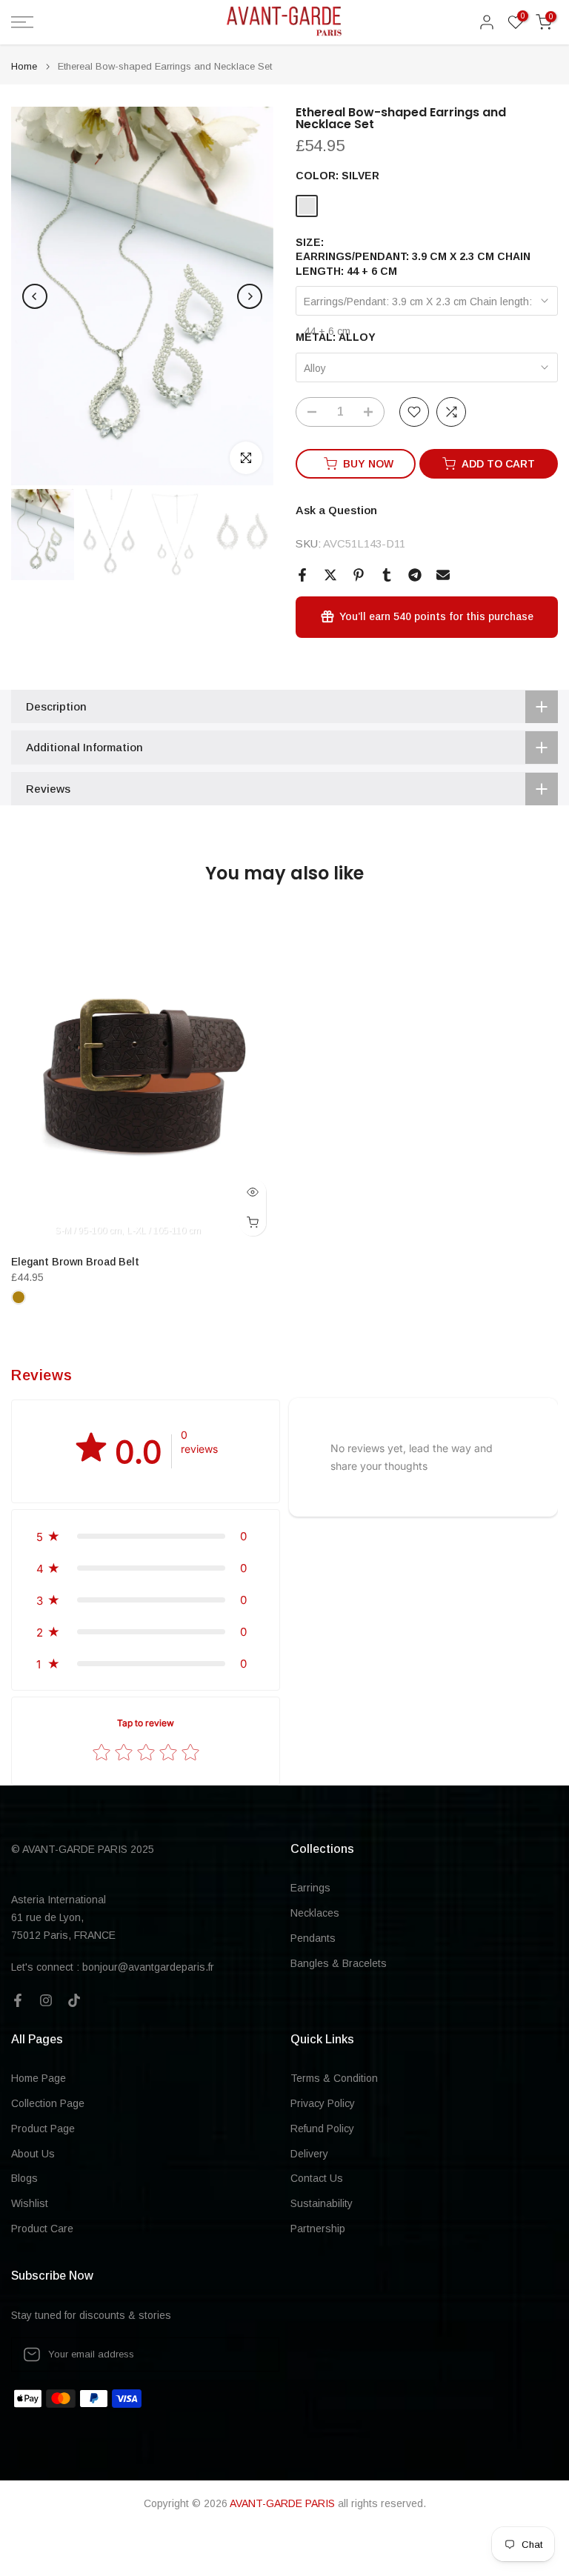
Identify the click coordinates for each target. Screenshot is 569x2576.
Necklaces (315, 1913)
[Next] (250, 296)
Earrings (310, 1888)
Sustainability (322, 2203)
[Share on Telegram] (415, 575)
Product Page (43, 2129)
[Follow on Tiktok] (74, 2000)
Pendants (313, 1938)
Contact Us (317, 2178)
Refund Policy (322, 2129)
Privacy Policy (323, 2103)
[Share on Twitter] (330, 575)
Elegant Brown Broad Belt (75, 1262)
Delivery (309, 2154)
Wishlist (30, 2203)
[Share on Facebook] (302, 575)
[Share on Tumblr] (387, 575)
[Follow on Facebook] (18, 2000)
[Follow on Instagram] (46, 2000)
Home (24, 66)
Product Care (42, 2229)
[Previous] (35, 296)
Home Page (39, 2078)
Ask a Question (336, 510)
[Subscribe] (253, 2354)
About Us (33, 2154)
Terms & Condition (334, 2078)
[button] (146, 1536)
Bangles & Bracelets (339, 1963)
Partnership (318, 2229)
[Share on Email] (443, 575)
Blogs (24, 2178)
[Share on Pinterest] (359, 575)
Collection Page (48, 2103)
